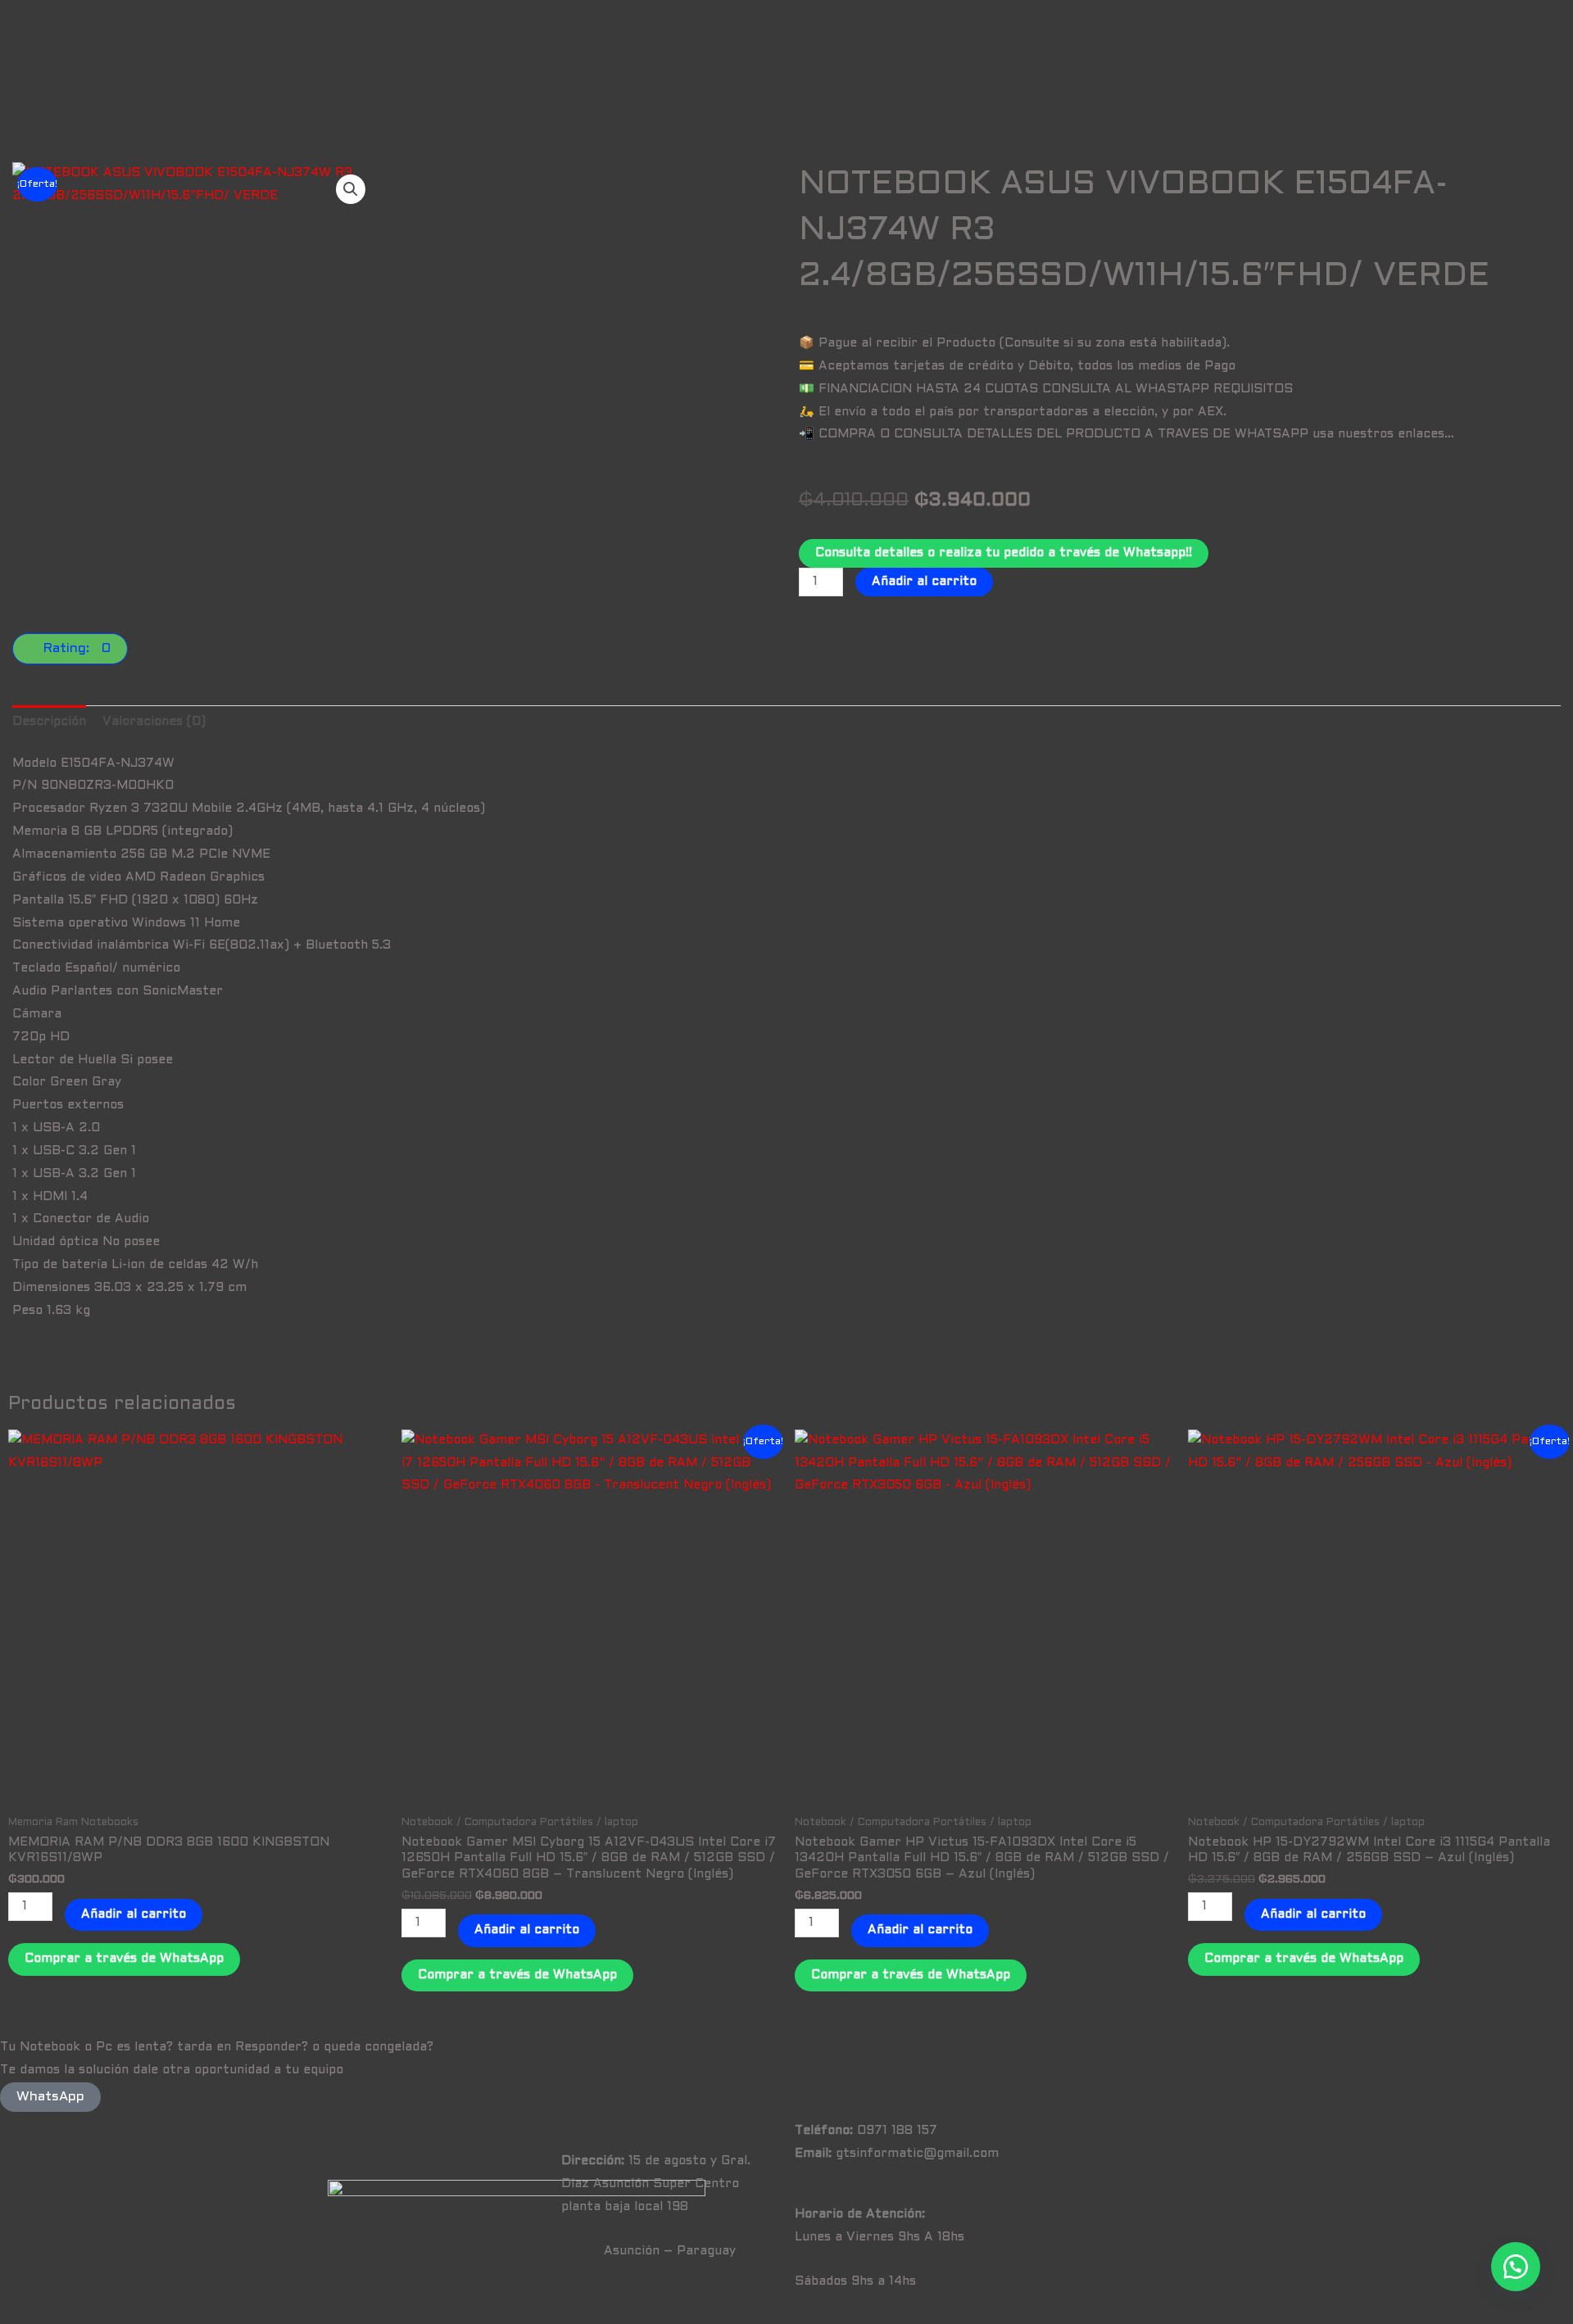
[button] (351, 189)
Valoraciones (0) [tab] (154, 722)
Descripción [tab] (49, 722)
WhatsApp (50, 2097)
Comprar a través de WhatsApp (124, 1959)
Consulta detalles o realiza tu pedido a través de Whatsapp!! (1004, 553)
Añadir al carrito (924, 582)
